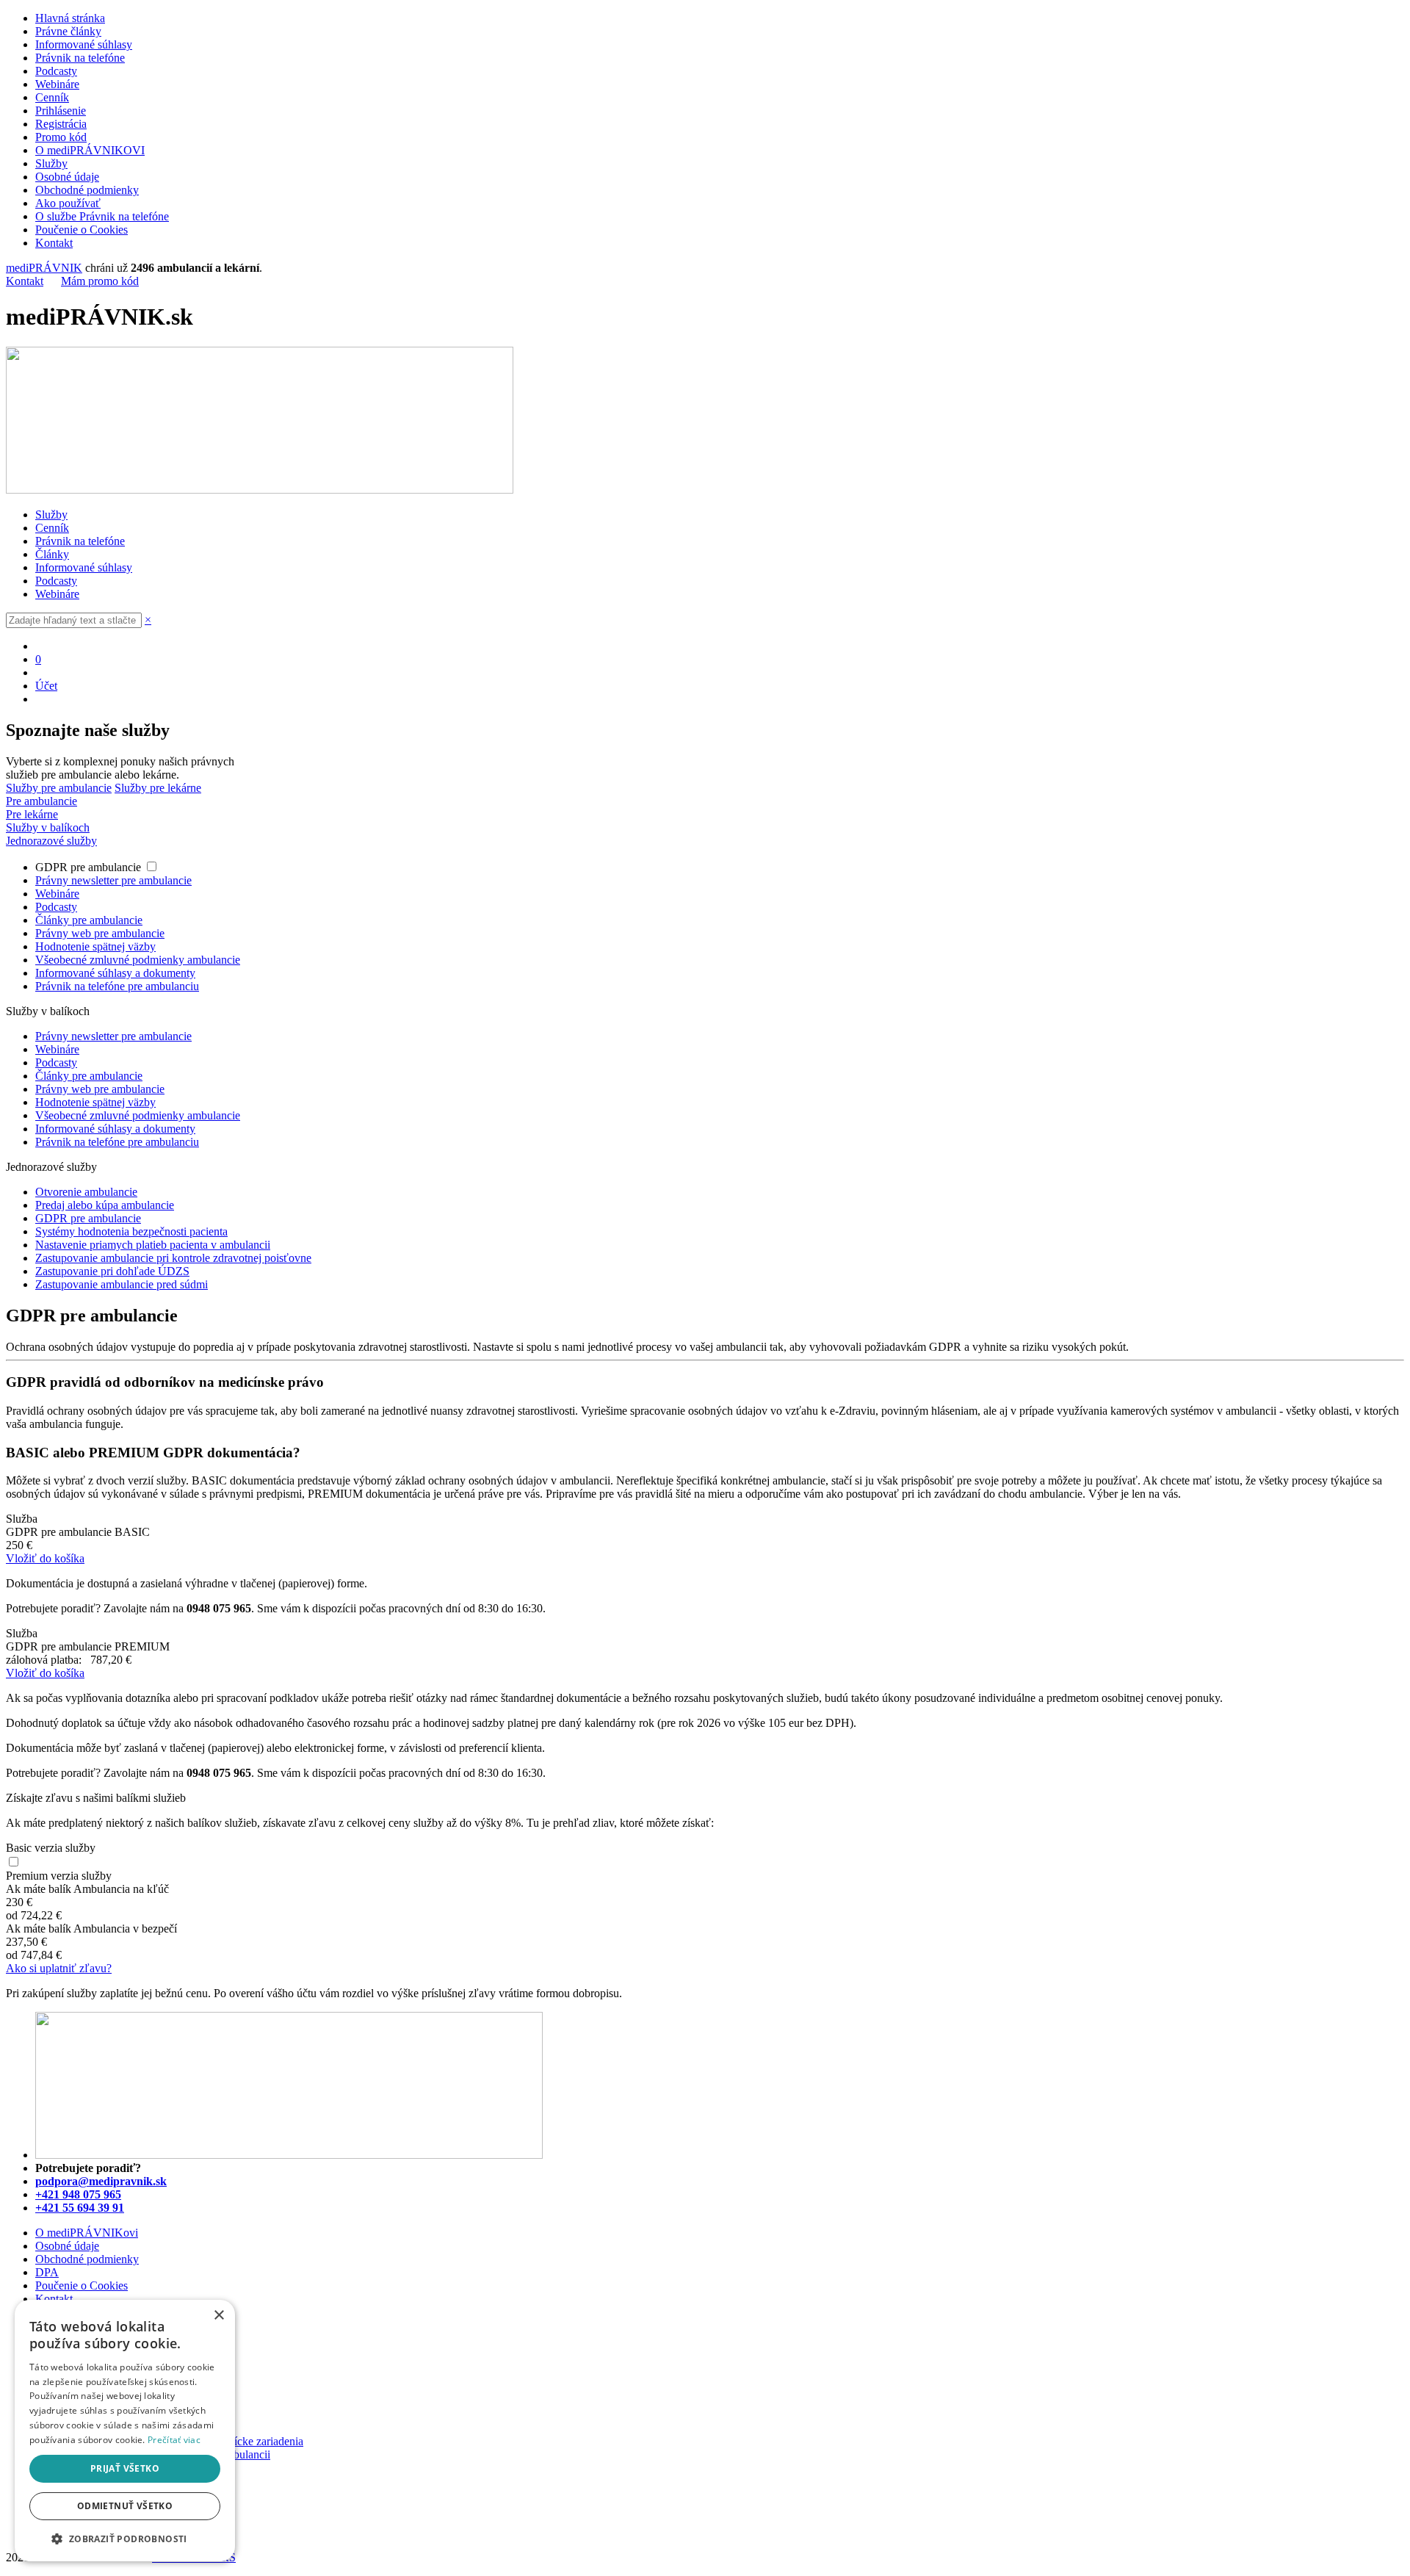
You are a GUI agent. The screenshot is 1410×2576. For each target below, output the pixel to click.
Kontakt (54, 243)
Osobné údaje (67, 177)
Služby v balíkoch (48, 827)
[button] (125, 2538)
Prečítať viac (174, 2440)
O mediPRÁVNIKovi (87, 2233)
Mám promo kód (100, 281)
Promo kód (61, 137)
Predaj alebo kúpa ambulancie (105, 1205)
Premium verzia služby (59, 1876)
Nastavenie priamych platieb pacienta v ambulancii (153, 1245)
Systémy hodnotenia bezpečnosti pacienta (131, 1231)
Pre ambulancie (41, 801)
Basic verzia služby (51, 1848)
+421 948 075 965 (78, 2194)
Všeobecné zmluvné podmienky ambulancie (138, 960)
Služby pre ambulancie (59, 788)
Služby (51, 163)
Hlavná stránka (70, 18)
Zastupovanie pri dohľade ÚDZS (112, 1271)
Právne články (68, 31)
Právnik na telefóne (80, 58)
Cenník (52, 97)
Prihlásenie (61, 111)
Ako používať (68, 203)
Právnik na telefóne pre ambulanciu (117, 986)
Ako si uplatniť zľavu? (59, 1968)
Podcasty (56, 71)
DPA (47, 2272)
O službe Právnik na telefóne (102, 216)
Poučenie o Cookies (82, 230)
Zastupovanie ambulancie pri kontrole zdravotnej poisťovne (173, 1258)
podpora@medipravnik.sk (101, 2181)
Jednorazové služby (51, 841)
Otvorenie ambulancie (86, 1192)
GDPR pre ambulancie (90, 867)
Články (52, 554)
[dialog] (125, 2431)
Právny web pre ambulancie (100, 933)
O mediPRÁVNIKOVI (90, 150)
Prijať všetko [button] (125, 2468)
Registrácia (61, 124)
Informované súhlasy (84, 44)
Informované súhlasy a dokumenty (115, 973)
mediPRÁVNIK (44, 268)
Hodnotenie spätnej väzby (95, 946)
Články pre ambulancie (89, 920)
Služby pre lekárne (158, 788)
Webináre (57, 84)
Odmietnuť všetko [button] (125, 2506)
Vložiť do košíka (45, 1558)
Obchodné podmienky (87, 190)
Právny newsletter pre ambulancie (113, 880)
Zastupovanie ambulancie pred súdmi (122, 1284)
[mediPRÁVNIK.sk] (260, 490)
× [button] (218, 2316)
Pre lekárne (32, 814)
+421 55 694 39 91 (80, 2208)
